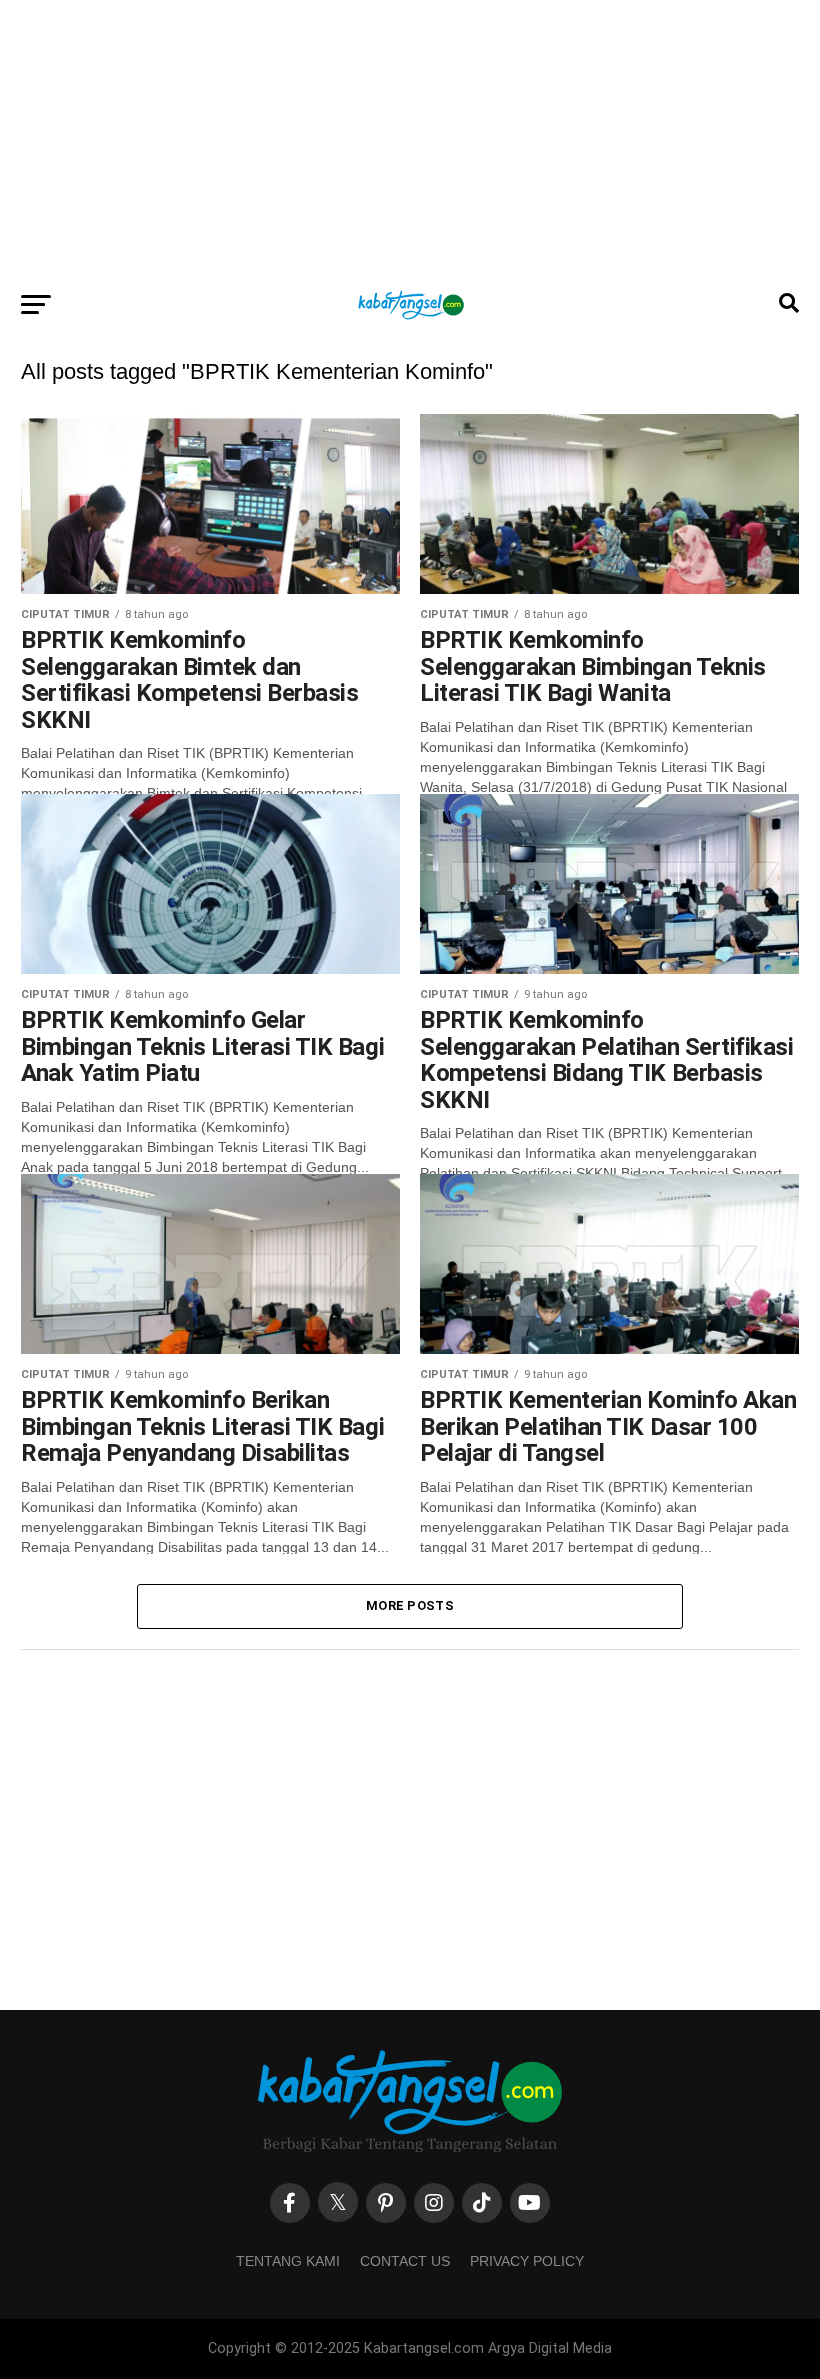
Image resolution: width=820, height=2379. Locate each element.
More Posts (410, 1605)
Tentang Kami (288, 2261)
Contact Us (405, 2261)
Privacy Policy (527, 2261)
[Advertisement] (410, 140)
